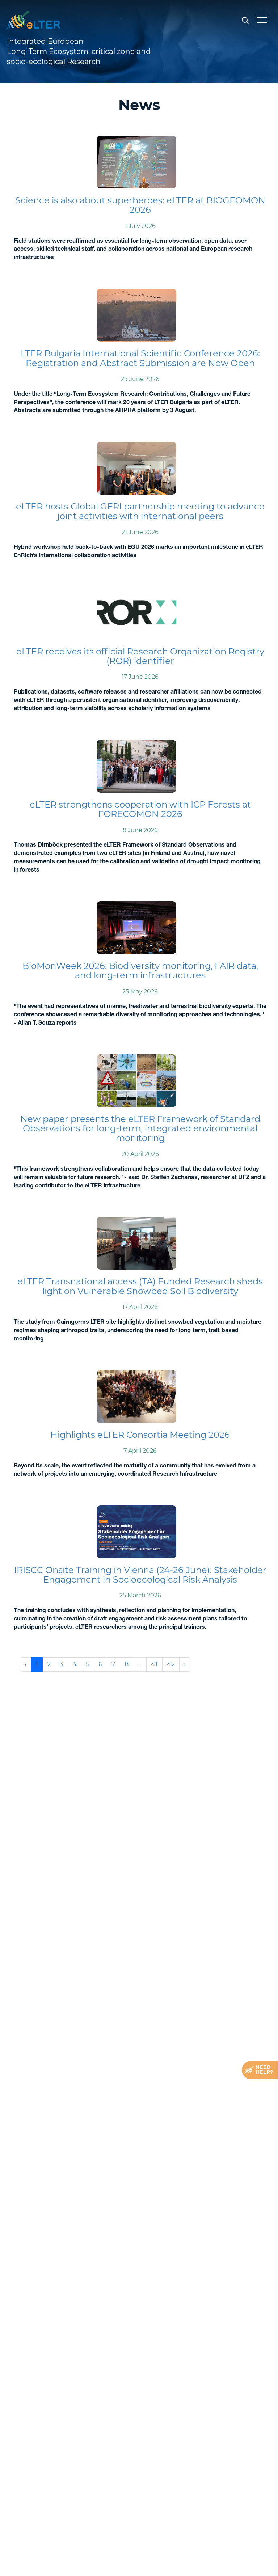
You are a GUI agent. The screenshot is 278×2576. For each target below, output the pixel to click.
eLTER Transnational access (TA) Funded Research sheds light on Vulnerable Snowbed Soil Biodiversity (140, 1286)
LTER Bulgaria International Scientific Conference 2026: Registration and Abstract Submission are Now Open (140, 358)
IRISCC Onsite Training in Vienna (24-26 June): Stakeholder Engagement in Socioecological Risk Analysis (140, 1575)
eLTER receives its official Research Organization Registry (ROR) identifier (140, 656)
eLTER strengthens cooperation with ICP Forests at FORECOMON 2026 (140, 809)
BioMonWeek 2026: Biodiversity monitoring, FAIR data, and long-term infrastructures (140, 971)
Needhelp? (264, 2070)
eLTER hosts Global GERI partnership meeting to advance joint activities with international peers (140, 511)
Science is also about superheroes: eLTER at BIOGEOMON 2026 (140, 205)
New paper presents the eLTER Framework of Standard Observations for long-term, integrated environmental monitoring (140, 1128)
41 (154, 1664)
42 (171, 1664)
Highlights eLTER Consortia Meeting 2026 (140, 1435)
